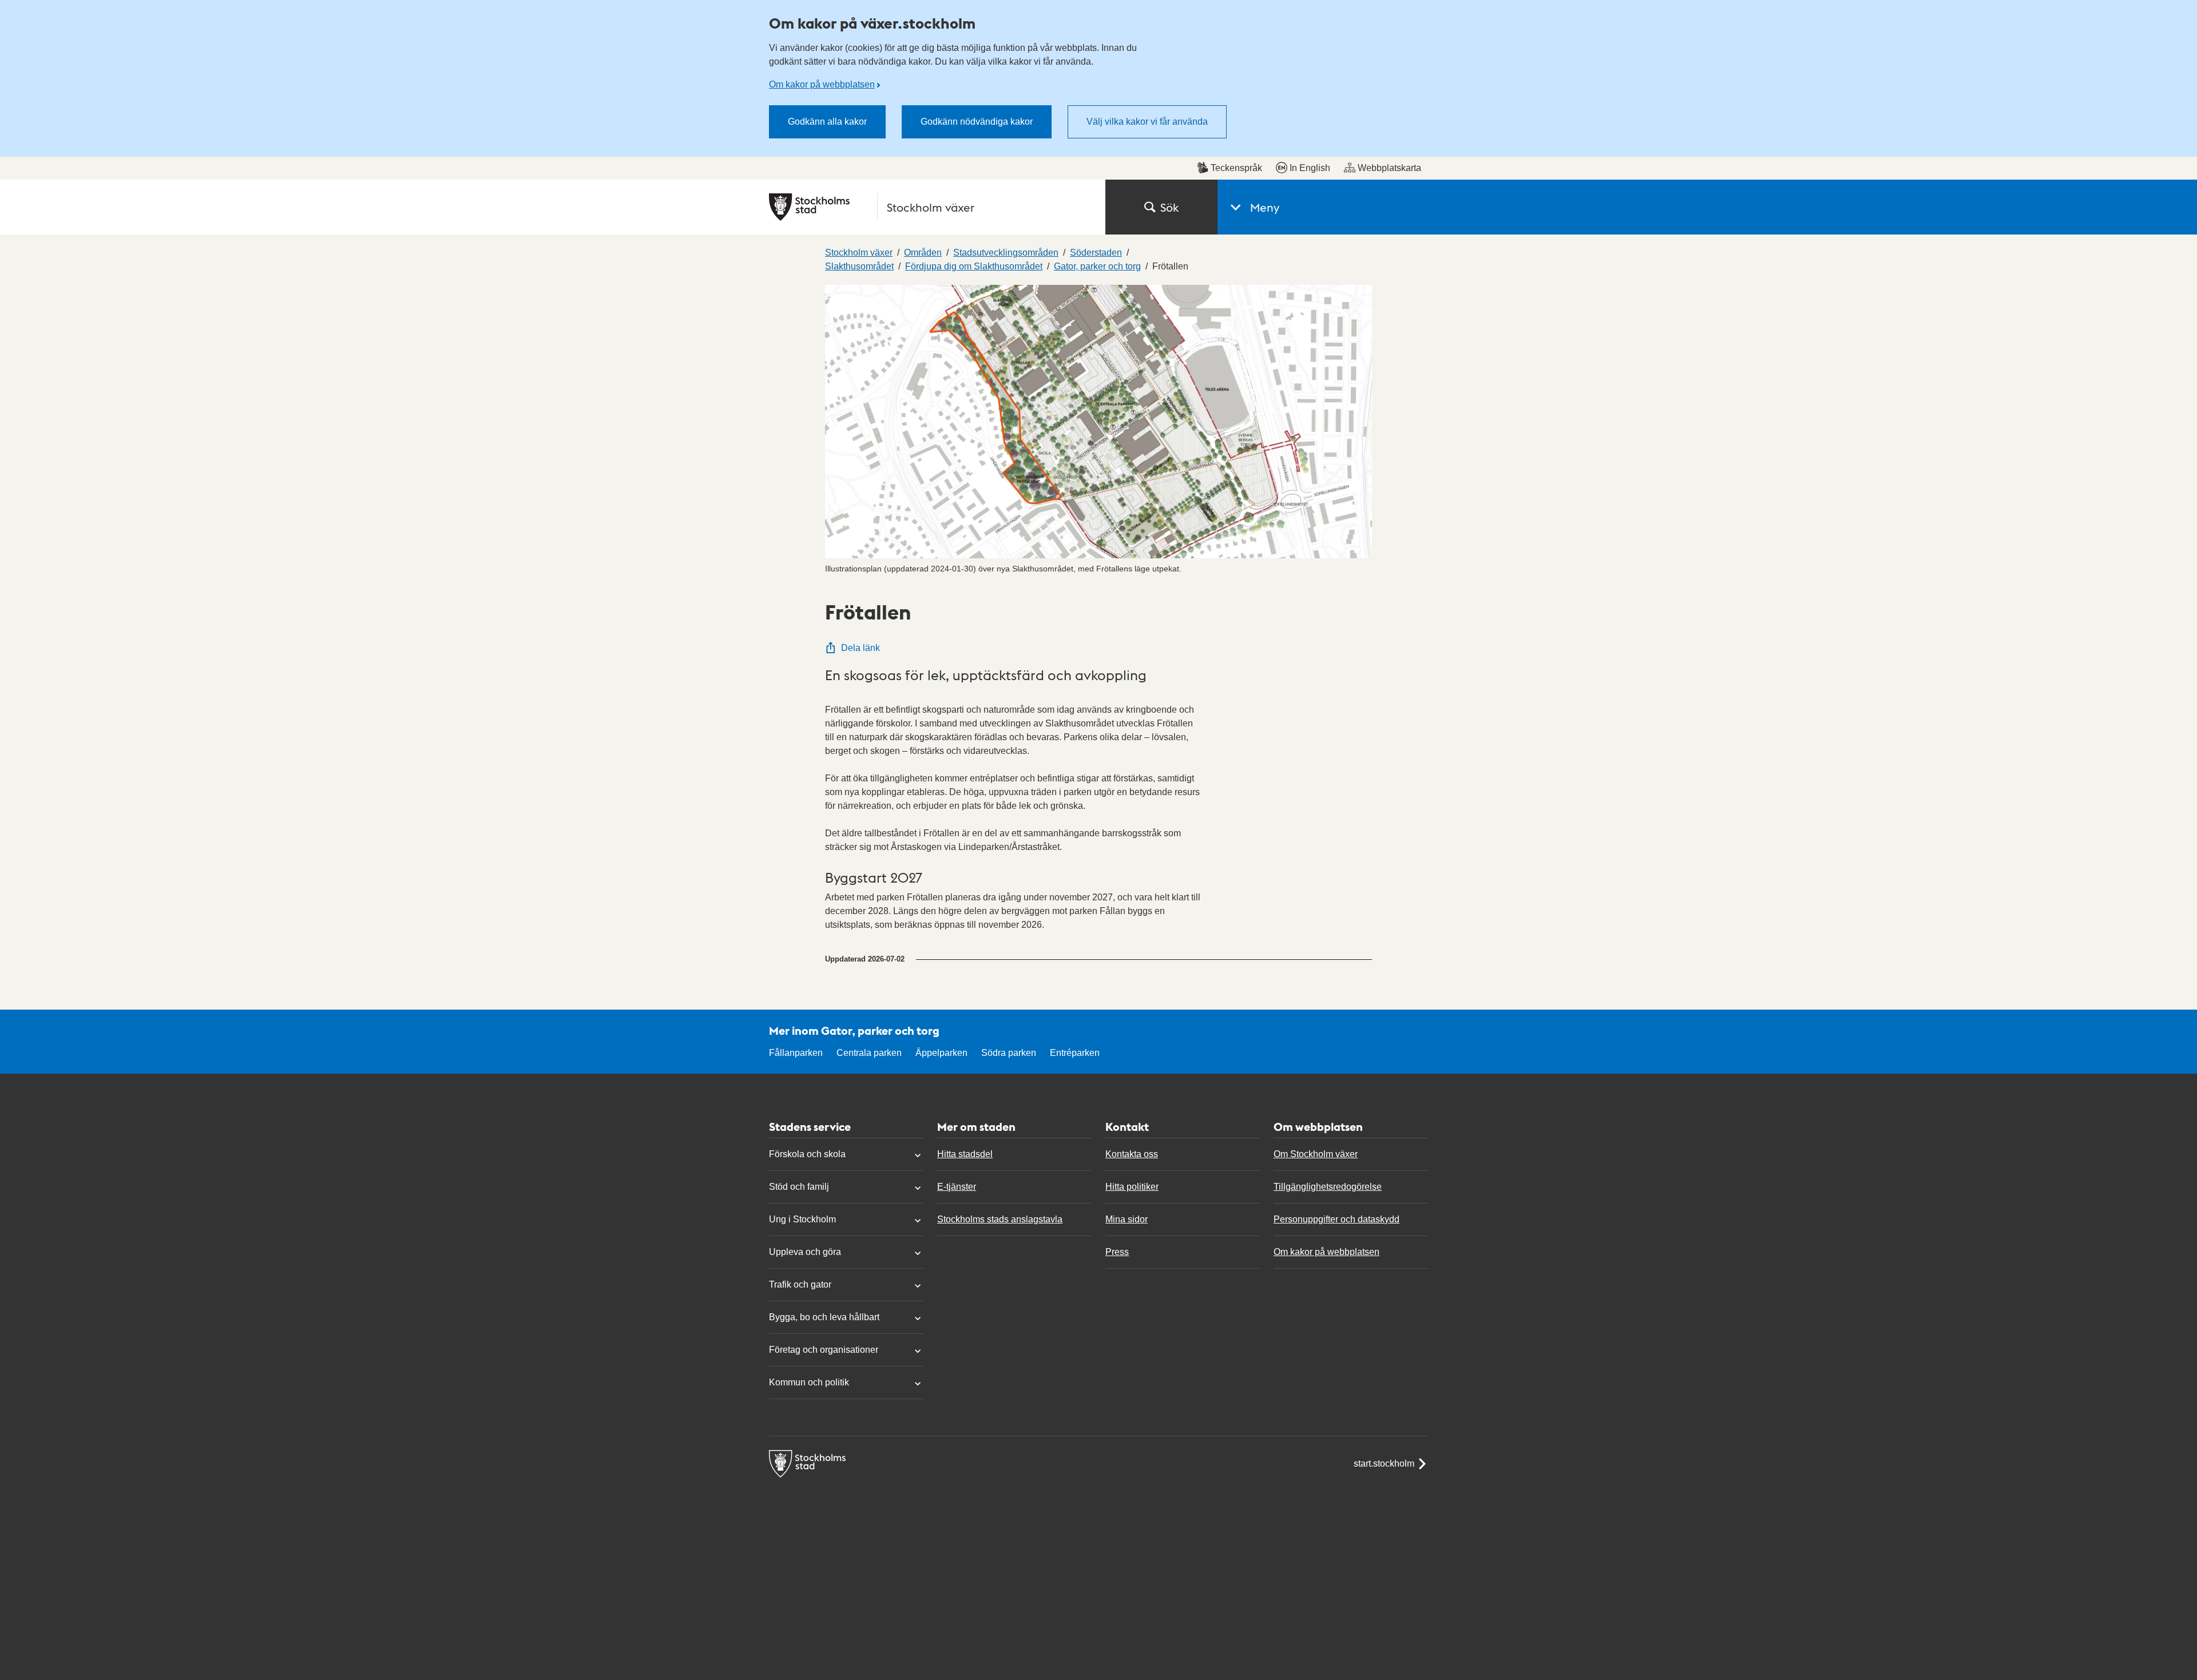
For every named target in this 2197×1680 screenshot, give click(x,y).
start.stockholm (1384, 1463)
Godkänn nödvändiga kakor (977, 122)
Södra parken (1009, 1053)
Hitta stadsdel (965, 1154)
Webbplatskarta (1389, 168)
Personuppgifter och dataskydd (1337, 1219)
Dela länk (860, 648)
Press (1117, 1252)
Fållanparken (796, 1053)
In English (1310, 168)
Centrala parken (869, 1053)
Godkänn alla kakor (827, 122)
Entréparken (1075, 1053)
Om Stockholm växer (1316, 1154)
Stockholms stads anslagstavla (1000, 1219)
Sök (1169, 207)
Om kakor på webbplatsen (822, 84)
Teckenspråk (1236, 168)
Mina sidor (1127, 1219)
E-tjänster (957, 1187)
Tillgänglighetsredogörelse (1328, 1187)
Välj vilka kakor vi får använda (1147, 122)
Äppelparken (941, 1053)
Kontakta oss (1132, 1154)
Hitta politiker (1132, 1187)
